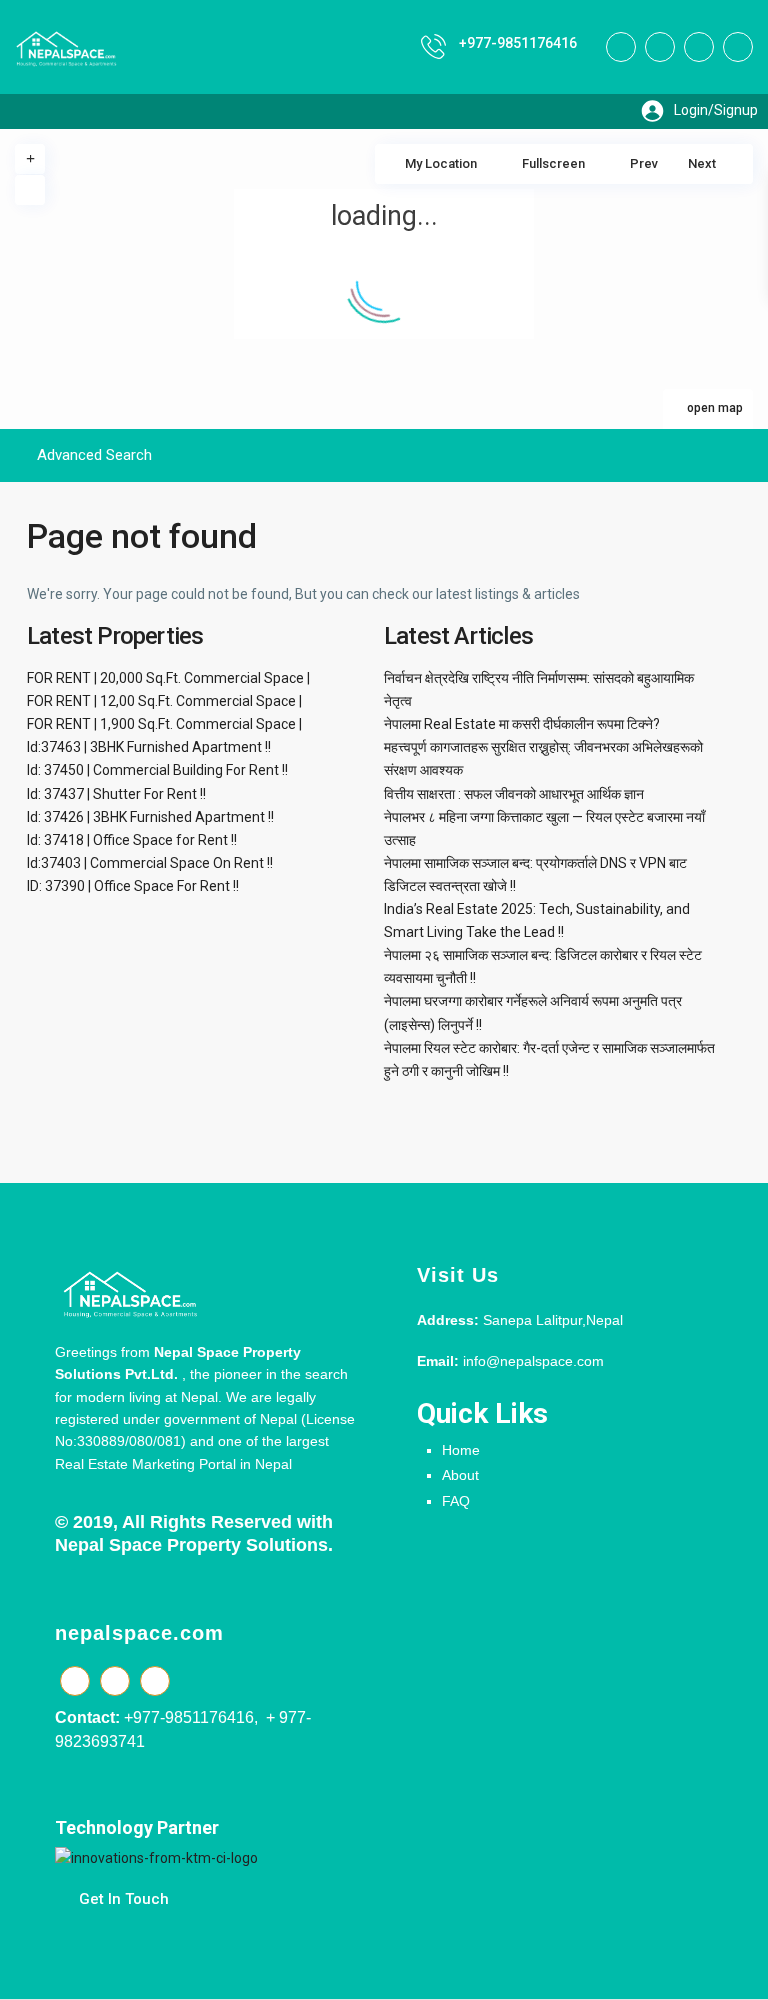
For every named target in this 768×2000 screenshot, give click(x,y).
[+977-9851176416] (433, 46)
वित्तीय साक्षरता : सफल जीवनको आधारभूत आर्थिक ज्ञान (514, 794)
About (460, 1475)
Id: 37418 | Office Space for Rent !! (132, 840)
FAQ (456, 1501)
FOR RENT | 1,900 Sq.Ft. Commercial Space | (164, 724)
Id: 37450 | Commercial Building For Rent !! (157, 770)
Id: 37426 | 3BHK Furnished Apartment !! (150, 817)
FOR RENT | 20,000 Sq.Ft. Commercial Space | (168, 678)
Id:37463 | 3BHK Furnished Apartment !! (149, 747)
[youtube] (699, 47)
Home (461, 1450)
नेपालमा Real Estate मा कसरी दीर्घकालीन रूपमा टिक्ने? (522, 724)
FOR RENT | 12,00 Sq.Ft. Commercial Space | (164, 701)
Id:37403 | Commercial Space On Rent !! (150, 863)
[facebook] (621, 47)
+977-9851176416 (518, 43)
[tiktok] (660, 47)
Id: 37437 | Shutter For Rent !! (116, 794)
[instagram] (738, 47)
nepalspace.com (139, 1633)
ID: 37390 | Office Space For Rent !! (133, 886)
